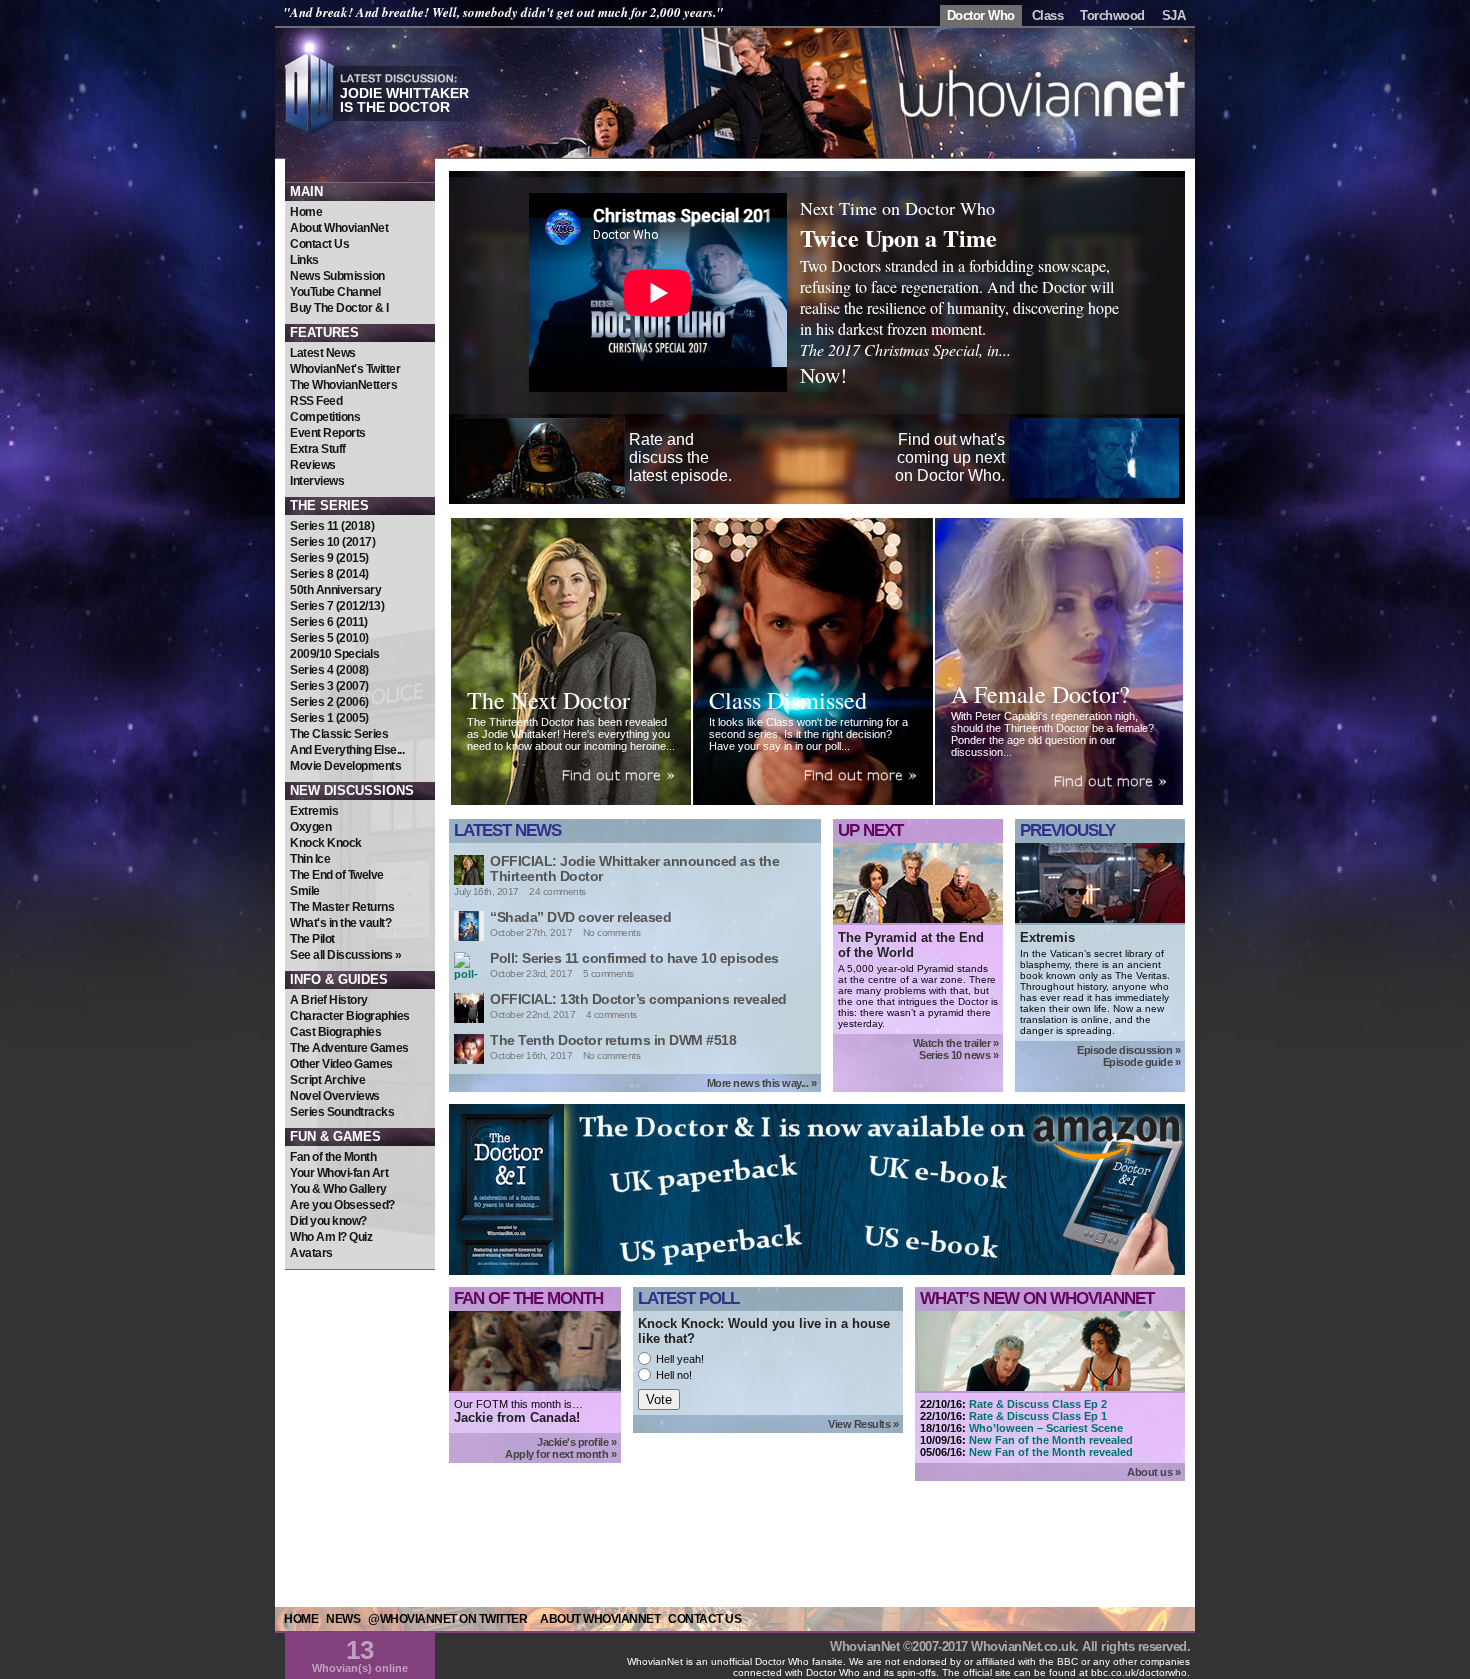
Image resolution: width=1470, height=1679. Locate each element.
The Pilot (312, 939)
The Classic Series (339, 734)
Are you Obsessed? (342, 1205)
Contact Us (319, 244)
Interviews (317, 481)
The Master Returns (342, 907)
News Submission (337, 276)
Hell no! (674, 1375)
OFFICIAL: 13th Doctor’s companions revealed (638, 999)
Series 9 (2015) (329, 558)
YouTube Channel (335, 292)
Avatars (311, 1253)
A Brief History (329, 1000)
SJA (1174, 15)
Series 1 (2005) (329, 718)
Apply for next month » (560, 1454)
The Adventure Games (349, 1048)
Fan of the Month (333, 1157)
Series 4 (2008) (329, 670)
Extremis (314, 811)
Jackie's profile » (576, 1442)
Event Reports (328, 433)
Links (304, 260)
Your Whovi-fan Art (339, 1173)
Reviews (313, 465)
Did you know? (328, 1221)
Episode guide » (1142, 1062)
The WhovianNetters (343, 385)
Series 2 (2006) (329, 702)
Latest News (323, 353)
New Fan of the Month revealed (1051, 1440)
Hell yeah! (680, 1359)
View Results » (863, 1424)
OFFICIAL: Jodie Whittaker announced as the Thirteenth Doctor (634, 868)
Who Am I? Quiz (331, 1237)
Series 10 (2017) (332, 542)
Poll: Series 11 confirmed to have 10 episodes (634, 958)
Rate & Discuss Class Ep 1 (1038, 1416)
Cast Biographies (335, 1032)
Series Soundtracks (342, 1112)
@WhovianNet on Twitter (447, 1619)
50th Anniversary (335, 590)
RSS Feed (316, 401)
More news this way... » (762, 1083)
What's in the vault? (340, 923)
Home (306, 212)
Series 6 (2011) (329, 622)
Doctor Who (981, 15)
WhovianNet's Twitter (345, 369)
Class (1048, 15)
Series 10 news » (958, 1055)
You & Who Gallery (338, 1189)
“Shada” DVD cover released (580, 917)
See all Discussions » (346, 955)
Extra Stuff (318, 449)
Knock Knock (326, 843)
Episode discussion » (1128, 1050)
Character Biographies (350, 1016)
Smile (305, 891)
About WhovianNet (339, 228)
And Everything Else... (347, 750)
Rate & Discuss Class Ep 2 (1038, 1404)
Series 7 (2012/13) (337, 606)
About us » (1153, 1472)
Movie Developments (345, 766)
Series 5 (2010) (329, 638)
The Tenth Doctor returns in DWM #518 (613, 1040)
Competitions (325, 417)
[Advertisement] (360, 1390)
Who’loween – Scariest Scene (1046, 1428)
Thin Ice (310, 859)
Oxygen (310, 827)
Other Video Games (341, 1064)
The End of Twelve (337, 875)
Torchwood (1112, 15)
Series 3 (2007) (329, 686)
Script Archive (327, 1080)
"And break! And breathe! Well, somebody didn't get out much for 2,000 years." (503, 12)
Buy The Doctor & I (339, 308)
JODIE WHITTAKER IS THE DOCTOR (404, 100)
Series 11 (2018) (332, 526)
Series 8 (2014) (329, 574)
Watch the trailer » (956, 1043)
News (343, 1619)
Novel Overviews (335, 1096)
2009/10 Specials (334, 654)
